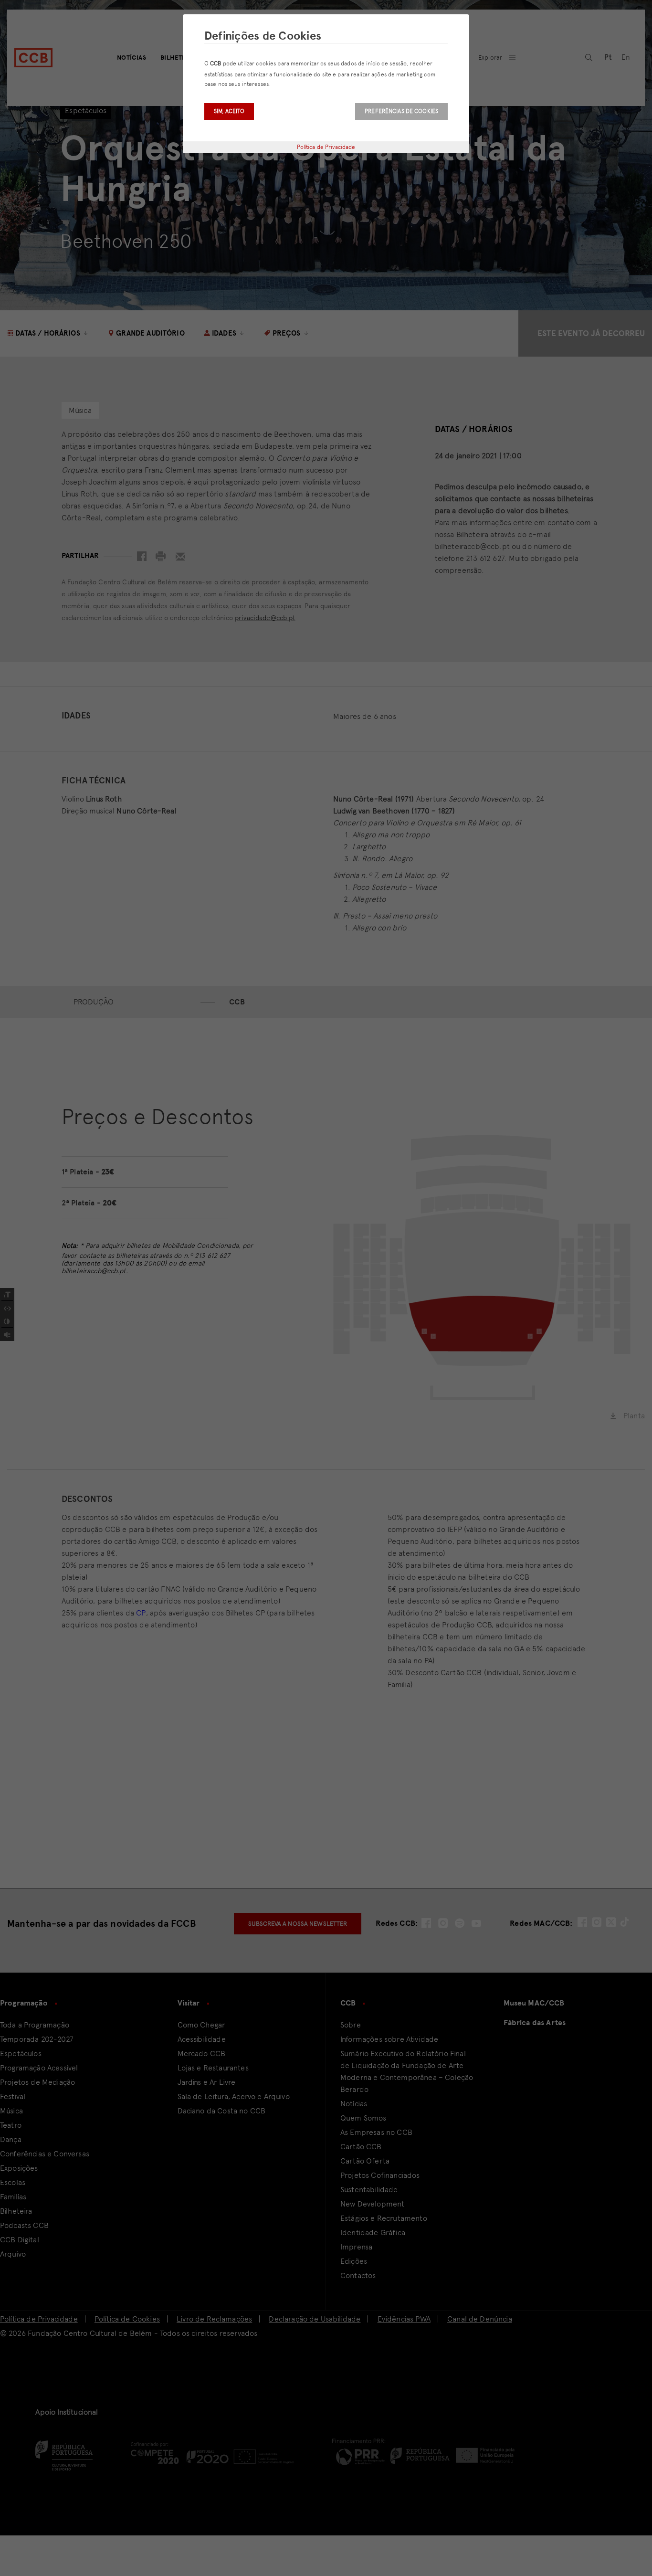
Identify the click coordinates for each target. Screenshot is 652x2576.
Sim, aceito (229, 111)
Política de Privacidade (326, 147)
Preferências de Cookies (401, 111)
